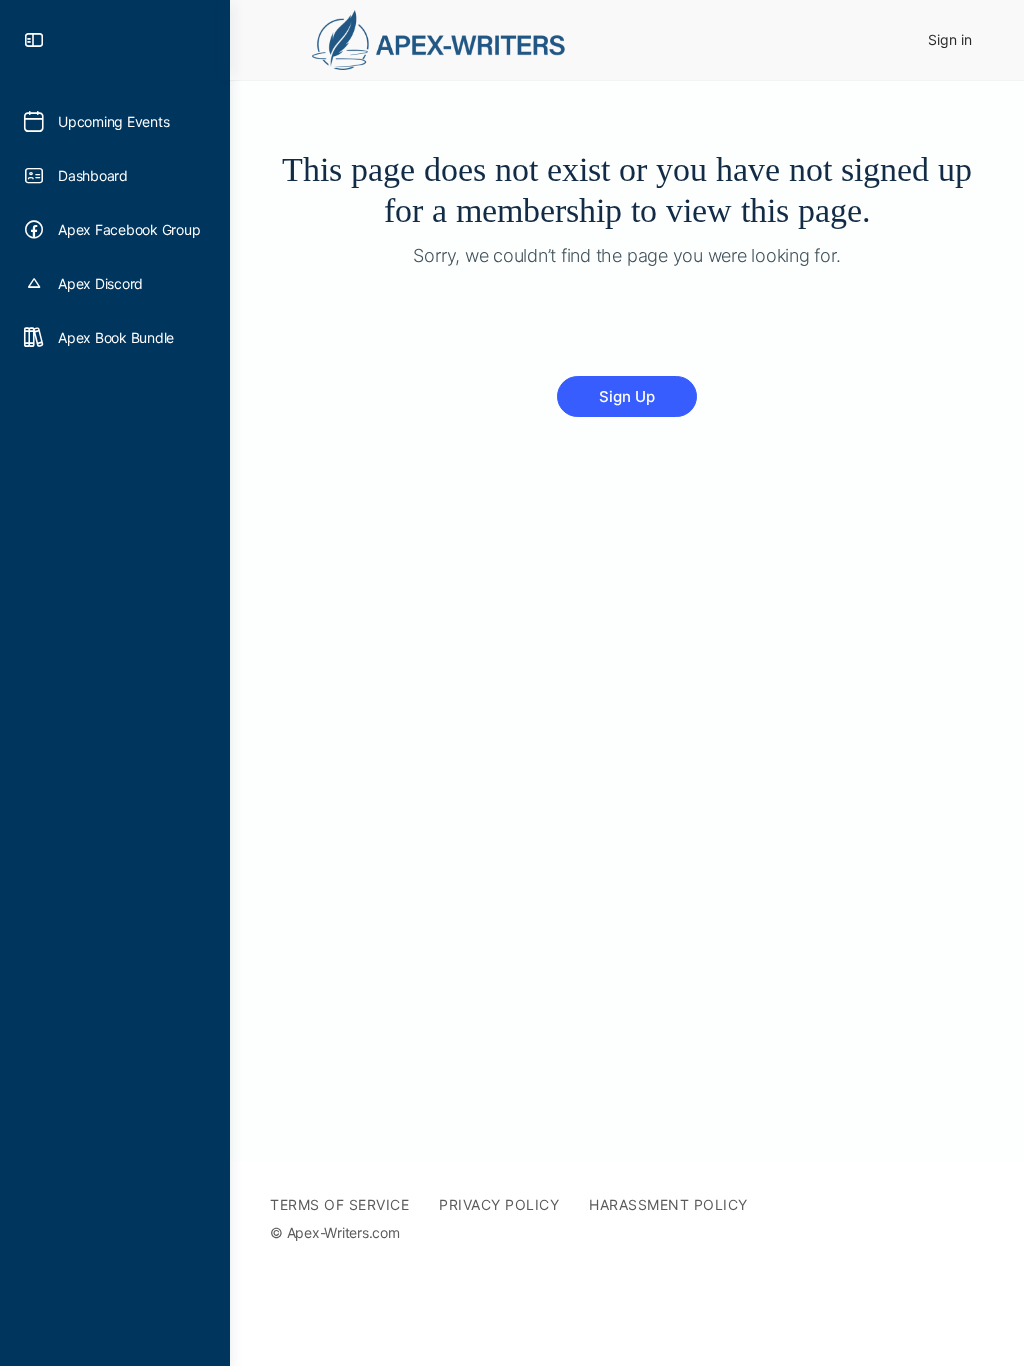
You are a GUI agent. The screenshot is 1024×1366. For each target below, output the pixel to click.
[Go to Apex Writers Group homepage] (445, 37)
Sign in (950, 39)
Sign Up (627, 396)
